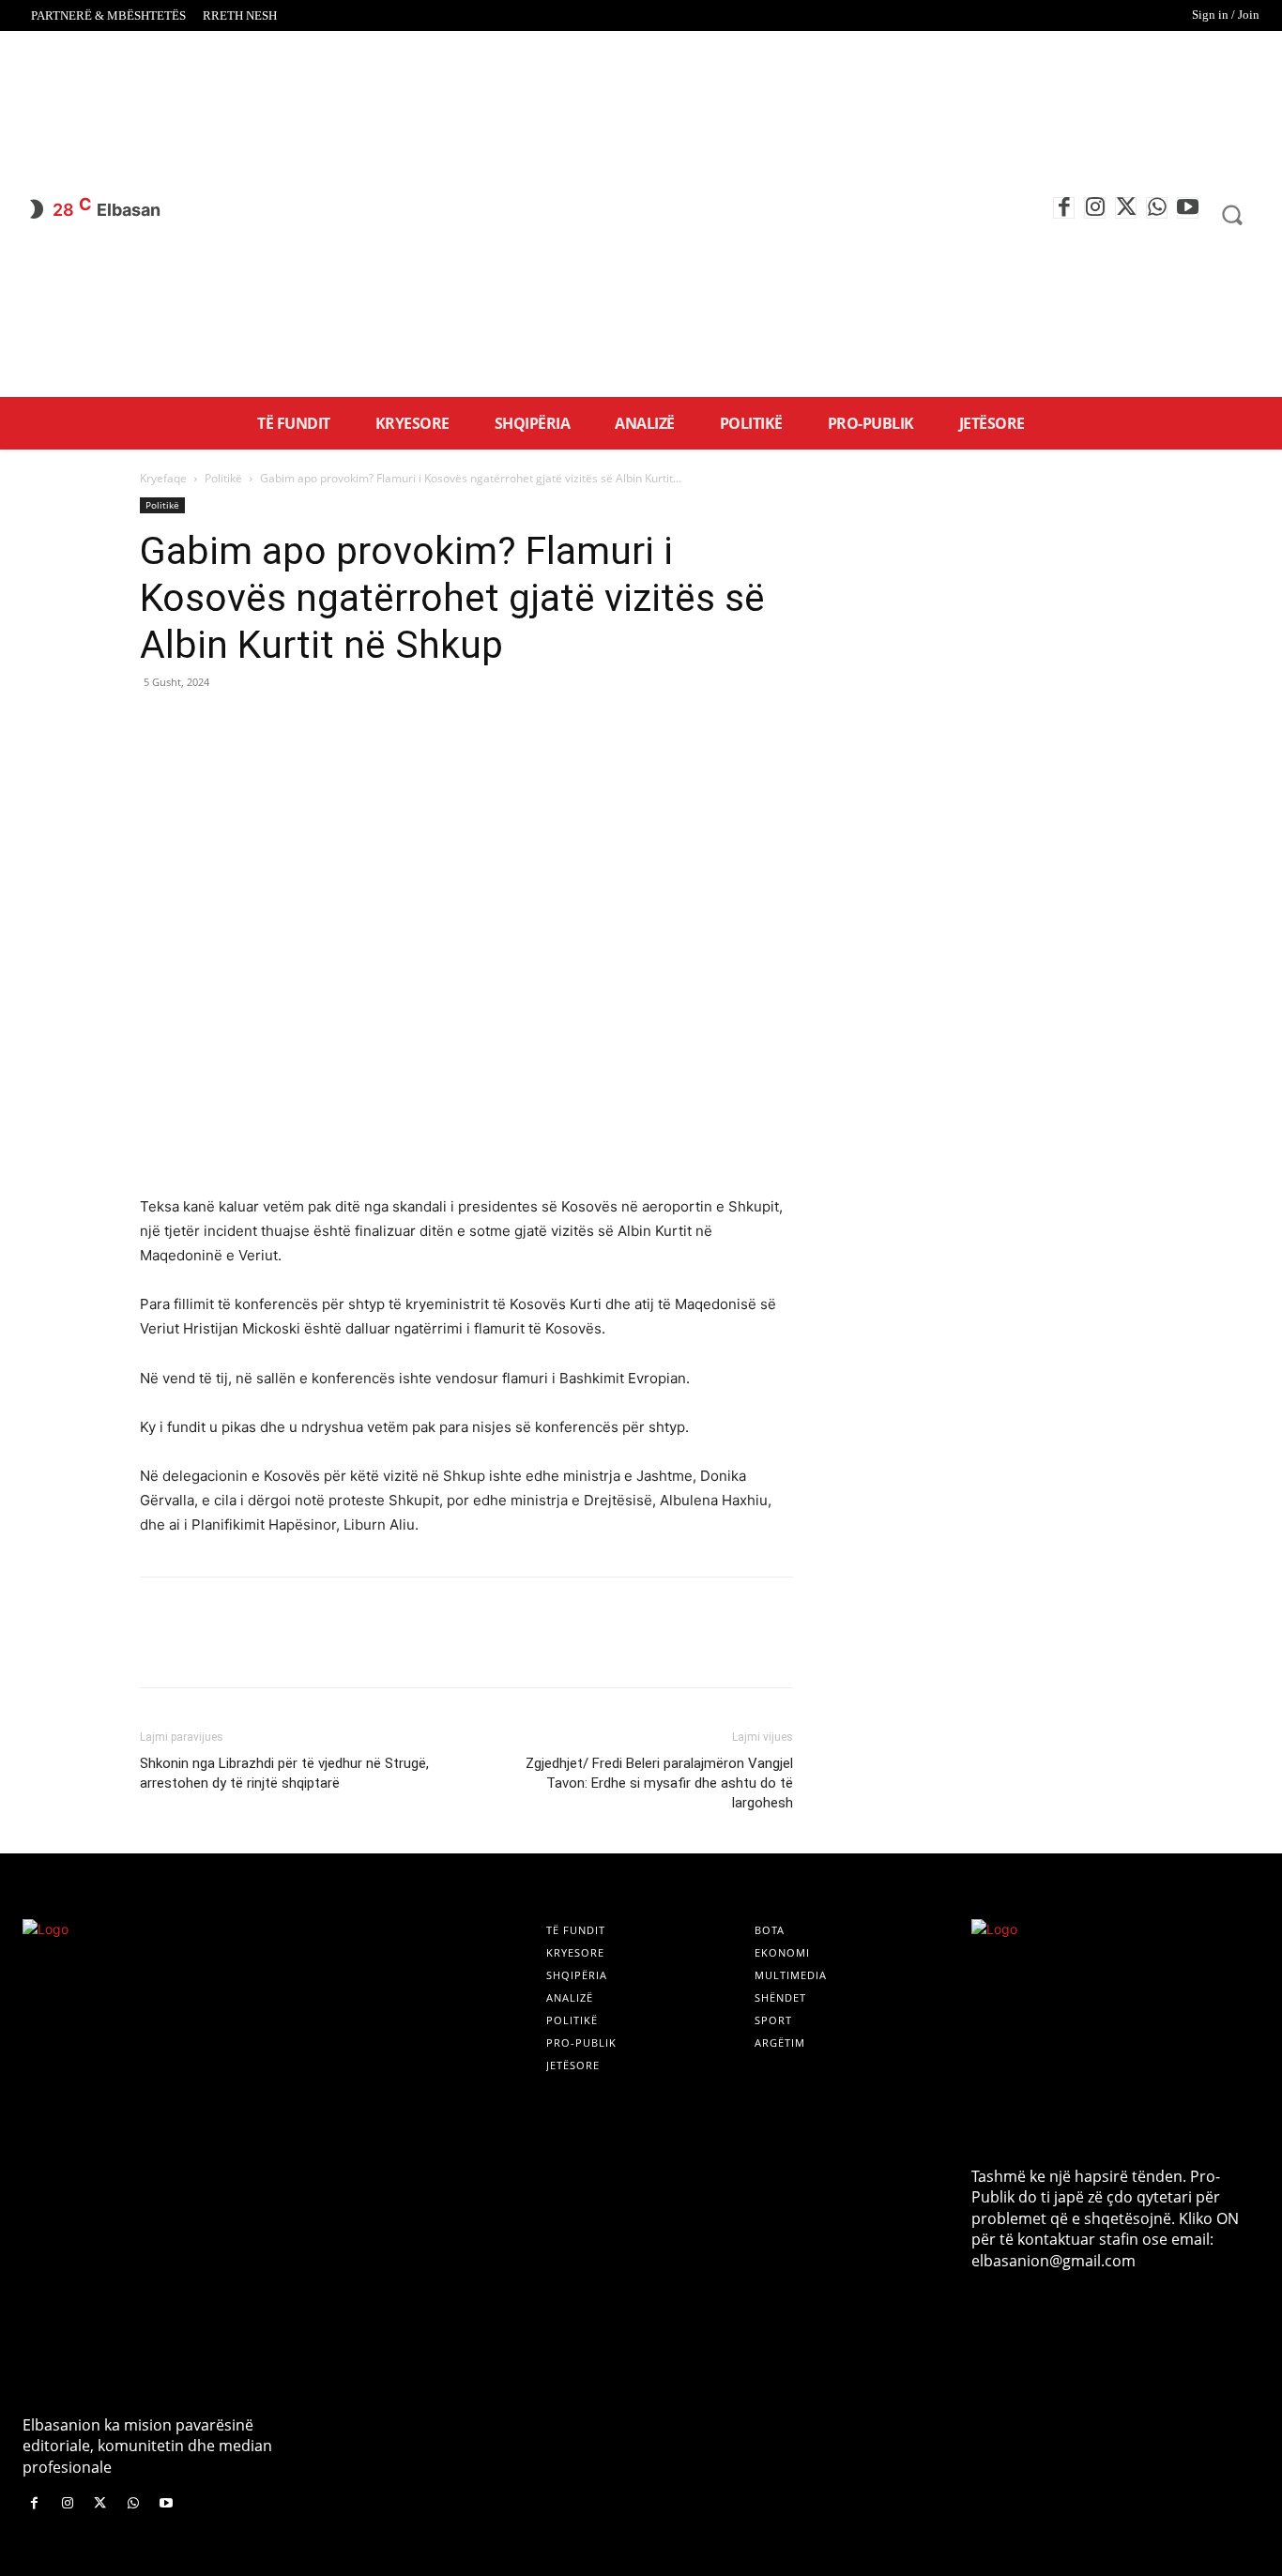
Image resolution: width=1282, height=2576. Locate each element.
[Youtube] (1188, 208)
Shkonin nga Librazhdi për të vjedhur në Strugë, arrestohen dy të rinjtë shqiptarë (284, 1773)
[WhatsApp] (1157, 208)
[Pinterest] (245, 724)
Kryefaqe (163, 478)
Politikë (223, 478)
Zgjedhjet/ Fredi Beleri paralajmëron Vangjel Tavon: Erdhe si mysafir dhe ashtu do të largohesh (659, 1783)
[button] (1231, 215)
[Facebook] (1064, 208)
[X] (1126, 208)
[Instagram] (1095, 208)
